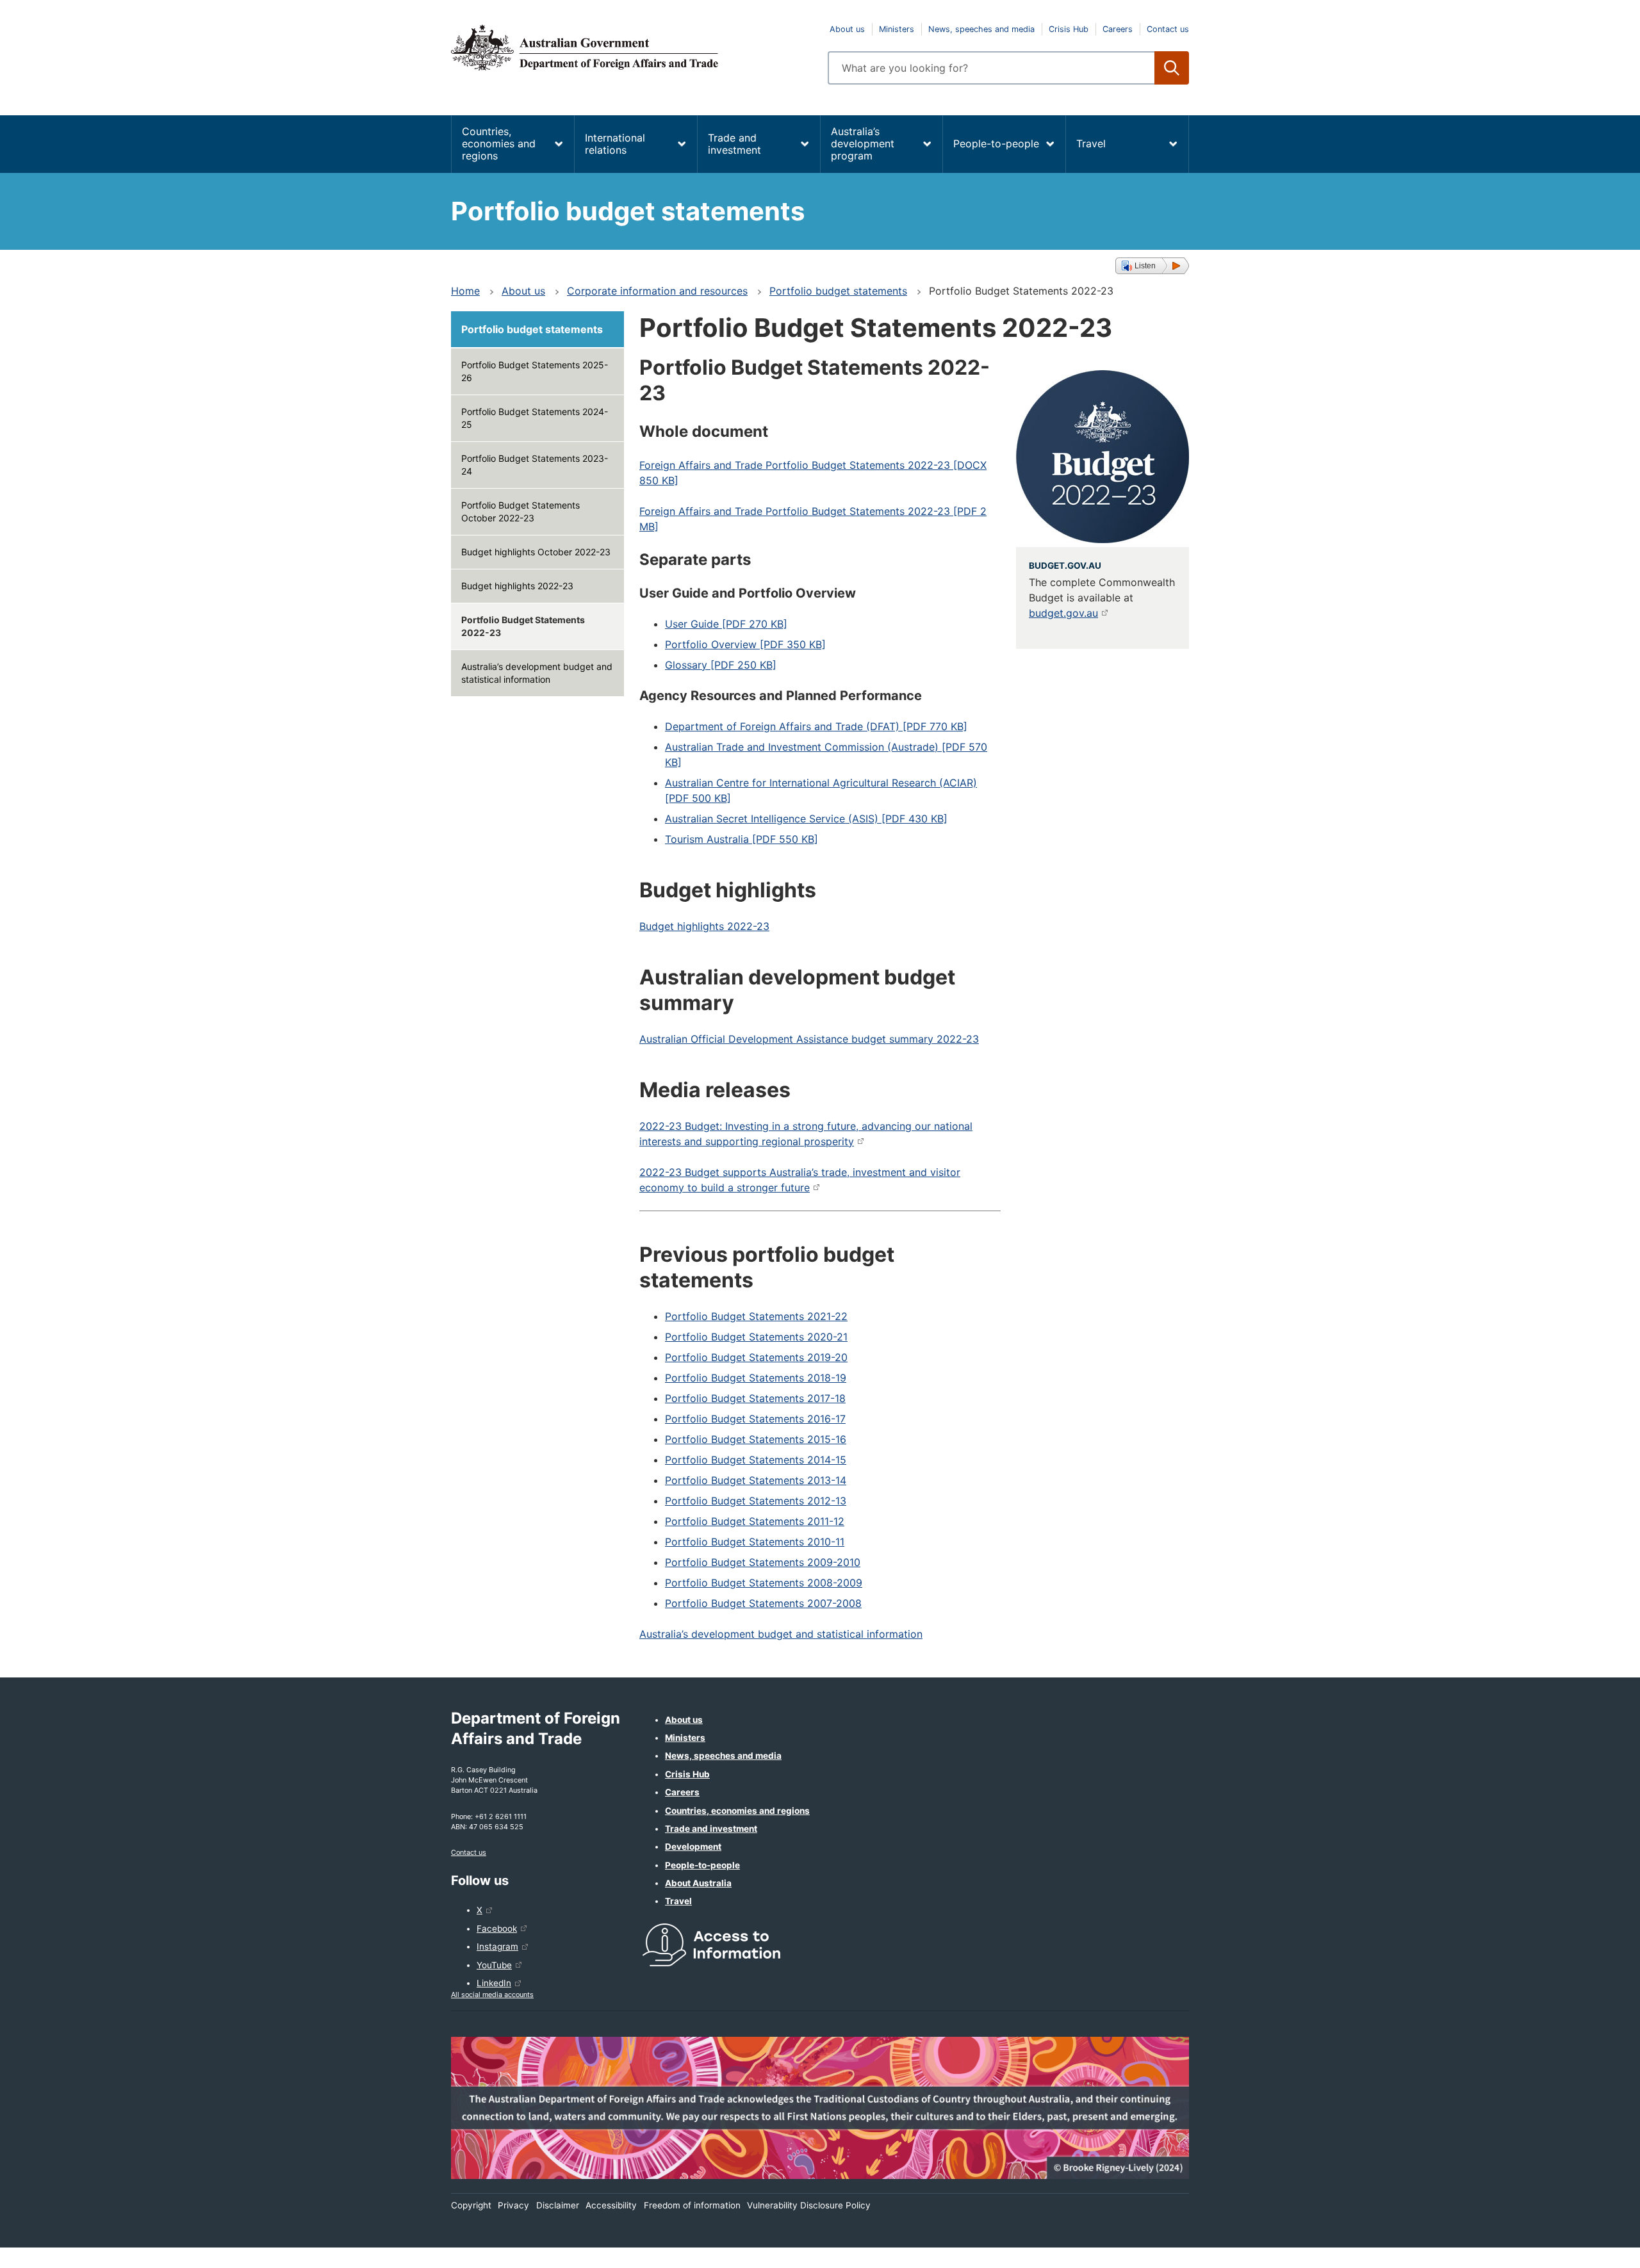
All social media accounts (492, 1995)
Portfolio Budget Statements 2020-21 (756, 1337)
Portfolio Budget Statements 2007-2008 (763, 1603)
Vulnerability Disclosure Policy (809, 2205)
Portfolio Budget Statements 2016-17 (755, 1419)
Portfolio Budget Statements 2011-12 (755, 1521)
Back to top (1597, 2249)
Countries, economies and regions (499, 143)
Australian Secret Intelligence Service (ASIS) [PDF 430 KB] (806, 819)
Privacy (513, 2205)
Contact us (1168, 29)
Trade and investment (734, 144)
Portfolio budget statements (838, 291)
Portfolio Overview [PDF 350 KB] (745, 644)
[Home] (632, 47)
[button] (1152, 266)
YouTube (494, 1965)
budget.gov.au (1063, 613)
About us (847, 29)
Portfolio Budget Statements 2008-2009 (764, 1583)
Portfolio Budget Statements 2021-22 (756, 1316)
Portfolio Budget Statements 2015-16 (756, 1439)
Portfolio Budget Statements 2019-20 (756, 1357)
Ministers (897, 29)
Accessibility (611, 2205)
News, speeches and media (981, 29)
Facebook (497, 1929)
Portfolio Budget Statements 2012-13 (756, 1501)
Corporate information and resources (657, 291)
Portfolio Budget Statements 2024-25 (535, 418)
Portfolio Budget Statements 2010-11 (755, 1542)
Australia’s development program (863, 143)
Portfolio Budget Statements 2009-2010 (763, 1562)
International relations (615, 144)
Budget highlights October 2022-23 (536, 552)
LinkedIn (494, 1983)
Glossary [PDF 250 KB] (721, 665)
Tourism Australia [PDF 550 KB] (742, 839)
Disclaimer (558, 2205)
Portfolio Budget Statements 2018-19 (756, 1378)
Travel (1091, 143)
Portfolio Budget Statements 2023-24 (535, 465)
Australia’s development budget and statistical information (537, 673)
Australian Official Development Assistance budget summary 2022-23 (809, 1039)
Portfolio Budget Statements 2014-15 (756, 1460)
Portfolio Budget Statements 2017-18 (755, 1398)
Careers (1118, 29)
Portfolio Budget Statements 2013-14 (756, 1480)
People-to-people (996, 143)
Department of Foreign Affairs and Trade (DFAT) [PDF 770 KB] (816, 726)
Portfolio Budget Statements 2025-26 (535, 371)
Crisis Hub (1069, 29)
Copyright (471, 2205)
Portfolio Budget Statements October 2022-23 (521, 511)
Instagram (497, 1946)
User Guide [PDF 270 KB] (726, 624)
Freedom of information (692, 2205)
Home (465, 291)
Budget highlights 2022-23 (517, 586)
